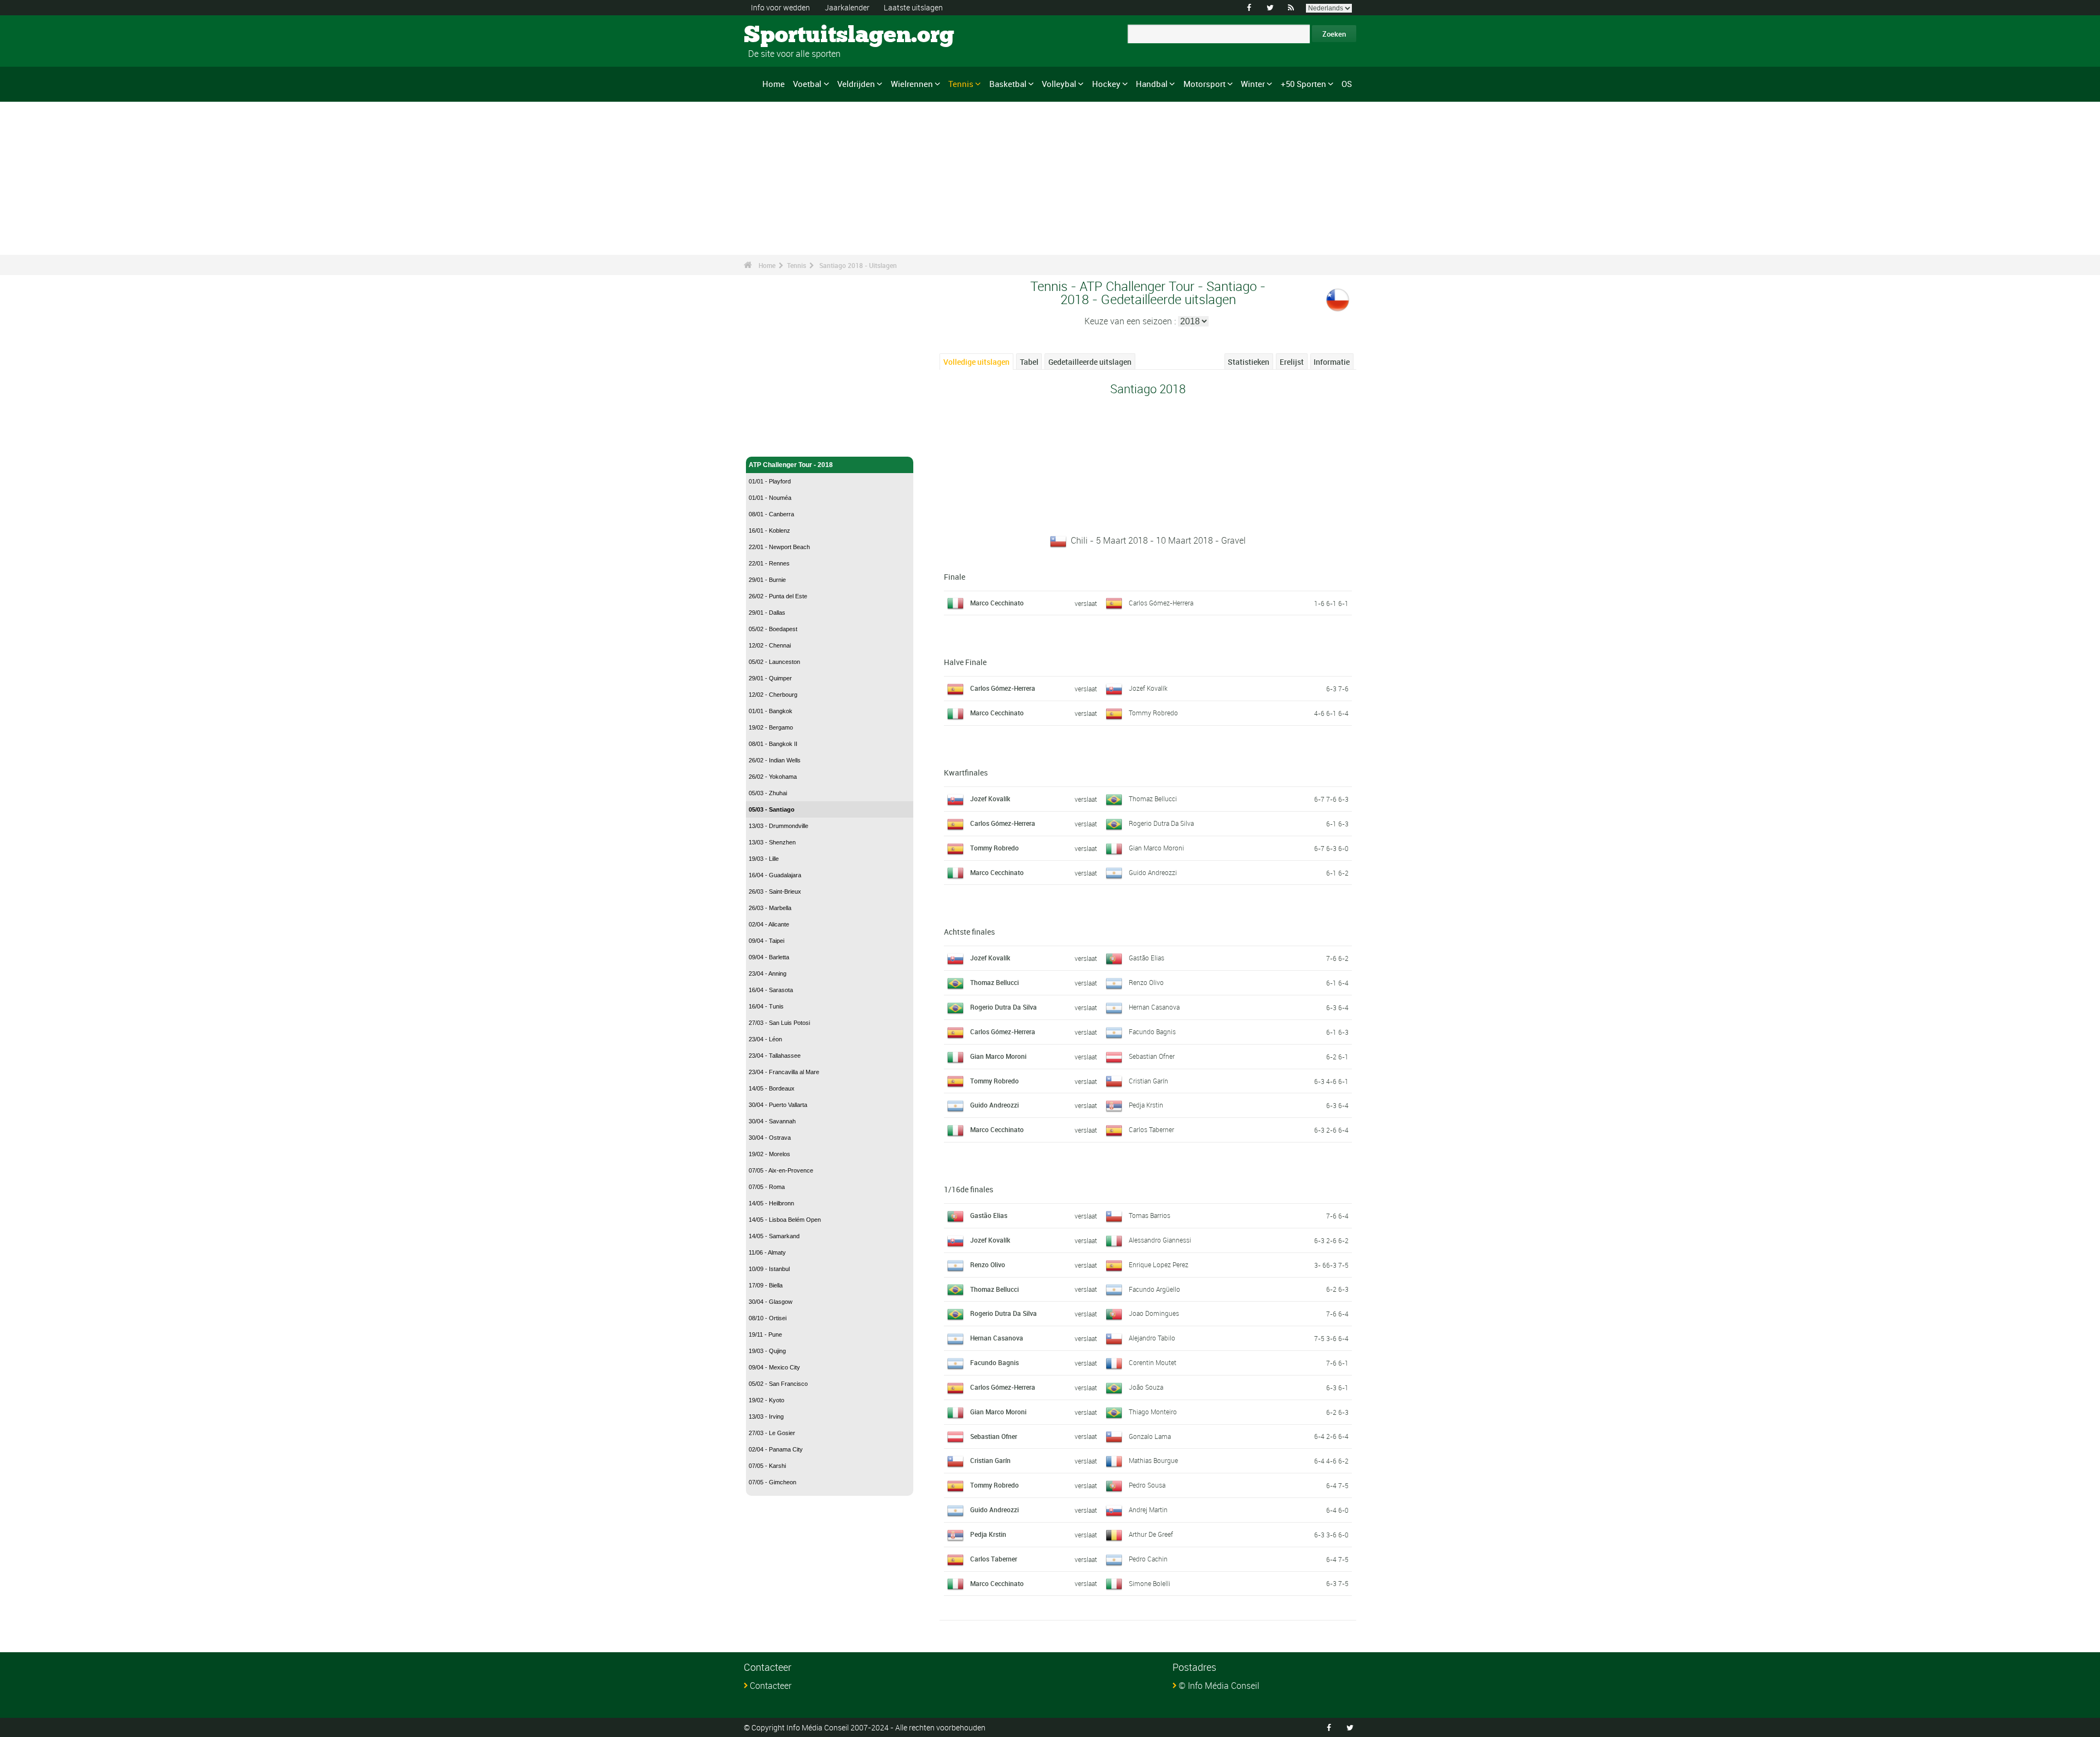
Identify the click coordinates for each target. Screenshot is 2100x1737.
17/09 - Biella (766, 1285)
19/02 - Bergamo (771, 727)
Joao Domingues (1154, 1313)
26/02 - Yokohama (773, 777)
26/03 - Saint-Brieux (775, 891)
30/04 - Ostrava (770, 1138)
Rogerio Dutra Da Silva (1161, 823)
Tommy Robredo (1153, 713)
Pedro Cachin (1148, 1559)
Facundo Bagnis (1152, 1031)
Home (774, 84)
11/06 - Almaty (767, 1252)
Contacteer (771, 1686)
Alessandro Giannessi (1160, 1240)
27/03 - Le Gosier (772, 1433)
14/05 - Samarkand (774, 1236)
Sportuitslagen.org (785, 36)
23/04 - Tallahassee (775, 1056)
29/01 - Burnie (767, 580)
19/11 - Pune (765, 1334)
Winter (1253, 84)
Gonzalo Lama (1150, 1436)
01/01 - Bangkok (771, 711)
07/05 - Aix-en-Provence (781, 1170)
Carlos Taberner (1151, 1129)
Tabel (1029, 362)
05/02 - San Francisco (778, 1384)
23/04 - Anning (768, 974)
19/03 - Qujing (767, 1351)
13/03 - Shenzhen (772, 842)
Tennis (961, 84)
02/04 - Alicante (769, 924)
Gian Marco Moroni (1156, 848)
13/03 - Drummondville (778, 826)
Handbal (1152, 84)
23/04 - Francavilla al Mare (784, 1072)
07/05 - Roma (767, 1187)
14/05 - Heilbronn (771, 1203)
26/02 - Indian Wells (775, 760)
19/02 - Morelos (769, 1154)
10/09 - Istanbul (769, 1269)
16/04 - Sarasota (771, 990)
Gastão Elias (1147, 958)
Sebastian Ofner (1152, 1056)
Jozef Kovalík (1148, 688)
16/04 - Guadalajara (775, 875)
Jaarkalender (847, 7)
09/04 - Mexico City (774, 1367)
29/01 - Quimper (770, 678)
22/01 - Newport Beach (779, 547)
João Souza (1146, 1387)
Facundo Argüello (1154, 1289)
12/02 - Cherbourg (773, 695)
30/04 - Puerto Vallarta (778, 1105)
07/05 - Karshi (767, 1466)
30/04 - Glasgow (771, 1302)
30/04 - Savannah (772, 1121)
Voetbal (807, 84)
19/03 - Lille (764, 859)
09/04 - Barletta (769, 957)
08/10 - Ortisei (768, 1318)
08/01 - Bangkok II (773, 744)
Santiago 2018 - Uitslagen (858, 265)
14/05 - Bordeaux (772, 1088)
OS (1347, 84)
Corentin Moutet (1153, 1362)
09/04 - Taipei (766, 941)
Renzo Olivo (1146, 982)
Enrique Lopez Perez (1159, 1264)
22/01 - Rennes (769, 563)
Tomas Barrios (1150, 1215)
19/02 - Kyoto (766, 1400)
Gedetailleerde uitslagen (1090, 362)
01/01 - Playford (770, 481)
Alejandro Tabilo (1152, 1338)
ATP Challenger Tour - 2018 (791, 465)
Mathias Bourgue (1153, 1460)
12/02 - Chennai (770, 645)
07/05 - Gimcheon (772, 1482)
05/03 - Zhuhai (768, 793)
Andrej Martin (1148, 1509)
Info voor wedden (780, 7)
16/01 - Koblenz (769, 531)
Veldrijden (856, 84)
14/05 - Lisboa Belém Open (785, 1220)
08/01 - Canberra (771, 514)
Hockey (1106, 84)
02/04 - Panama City (776, 1449)
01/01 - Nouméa (770, 498)
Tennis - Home (771, 442)
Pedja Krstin (1146, 1105)
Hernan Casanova (1154, 1007)
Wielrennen (912, 84)
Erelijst (1292, 362)
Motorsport (1204, 84)
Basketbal (1008, 84)
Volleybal (1059, 84)
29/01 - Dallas (767, 613)
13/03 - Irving (766, 1417)
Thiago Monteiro (1153, 1412)
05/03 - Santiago (772, 809)
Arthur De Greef (1151, 1534)
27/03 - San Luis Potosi (779, 1023)
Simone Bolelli (1150, 1583)
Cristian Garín (1148, 1081)
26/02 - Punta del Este (778, 596)
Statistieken (1249, 362)
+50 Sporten (1303, 84)
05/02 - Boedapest (773, 629)
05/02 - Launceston (774, 662)
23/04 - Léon (765, 1039)
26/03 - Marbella (770, 908)
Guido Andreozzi (1153, 872)
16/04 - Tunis (766, 1006)
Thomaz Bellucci (1153, 798)
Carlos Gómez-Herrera (1161, 603)
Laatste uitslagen (913, 7)
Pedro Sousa (1147, 1485)
